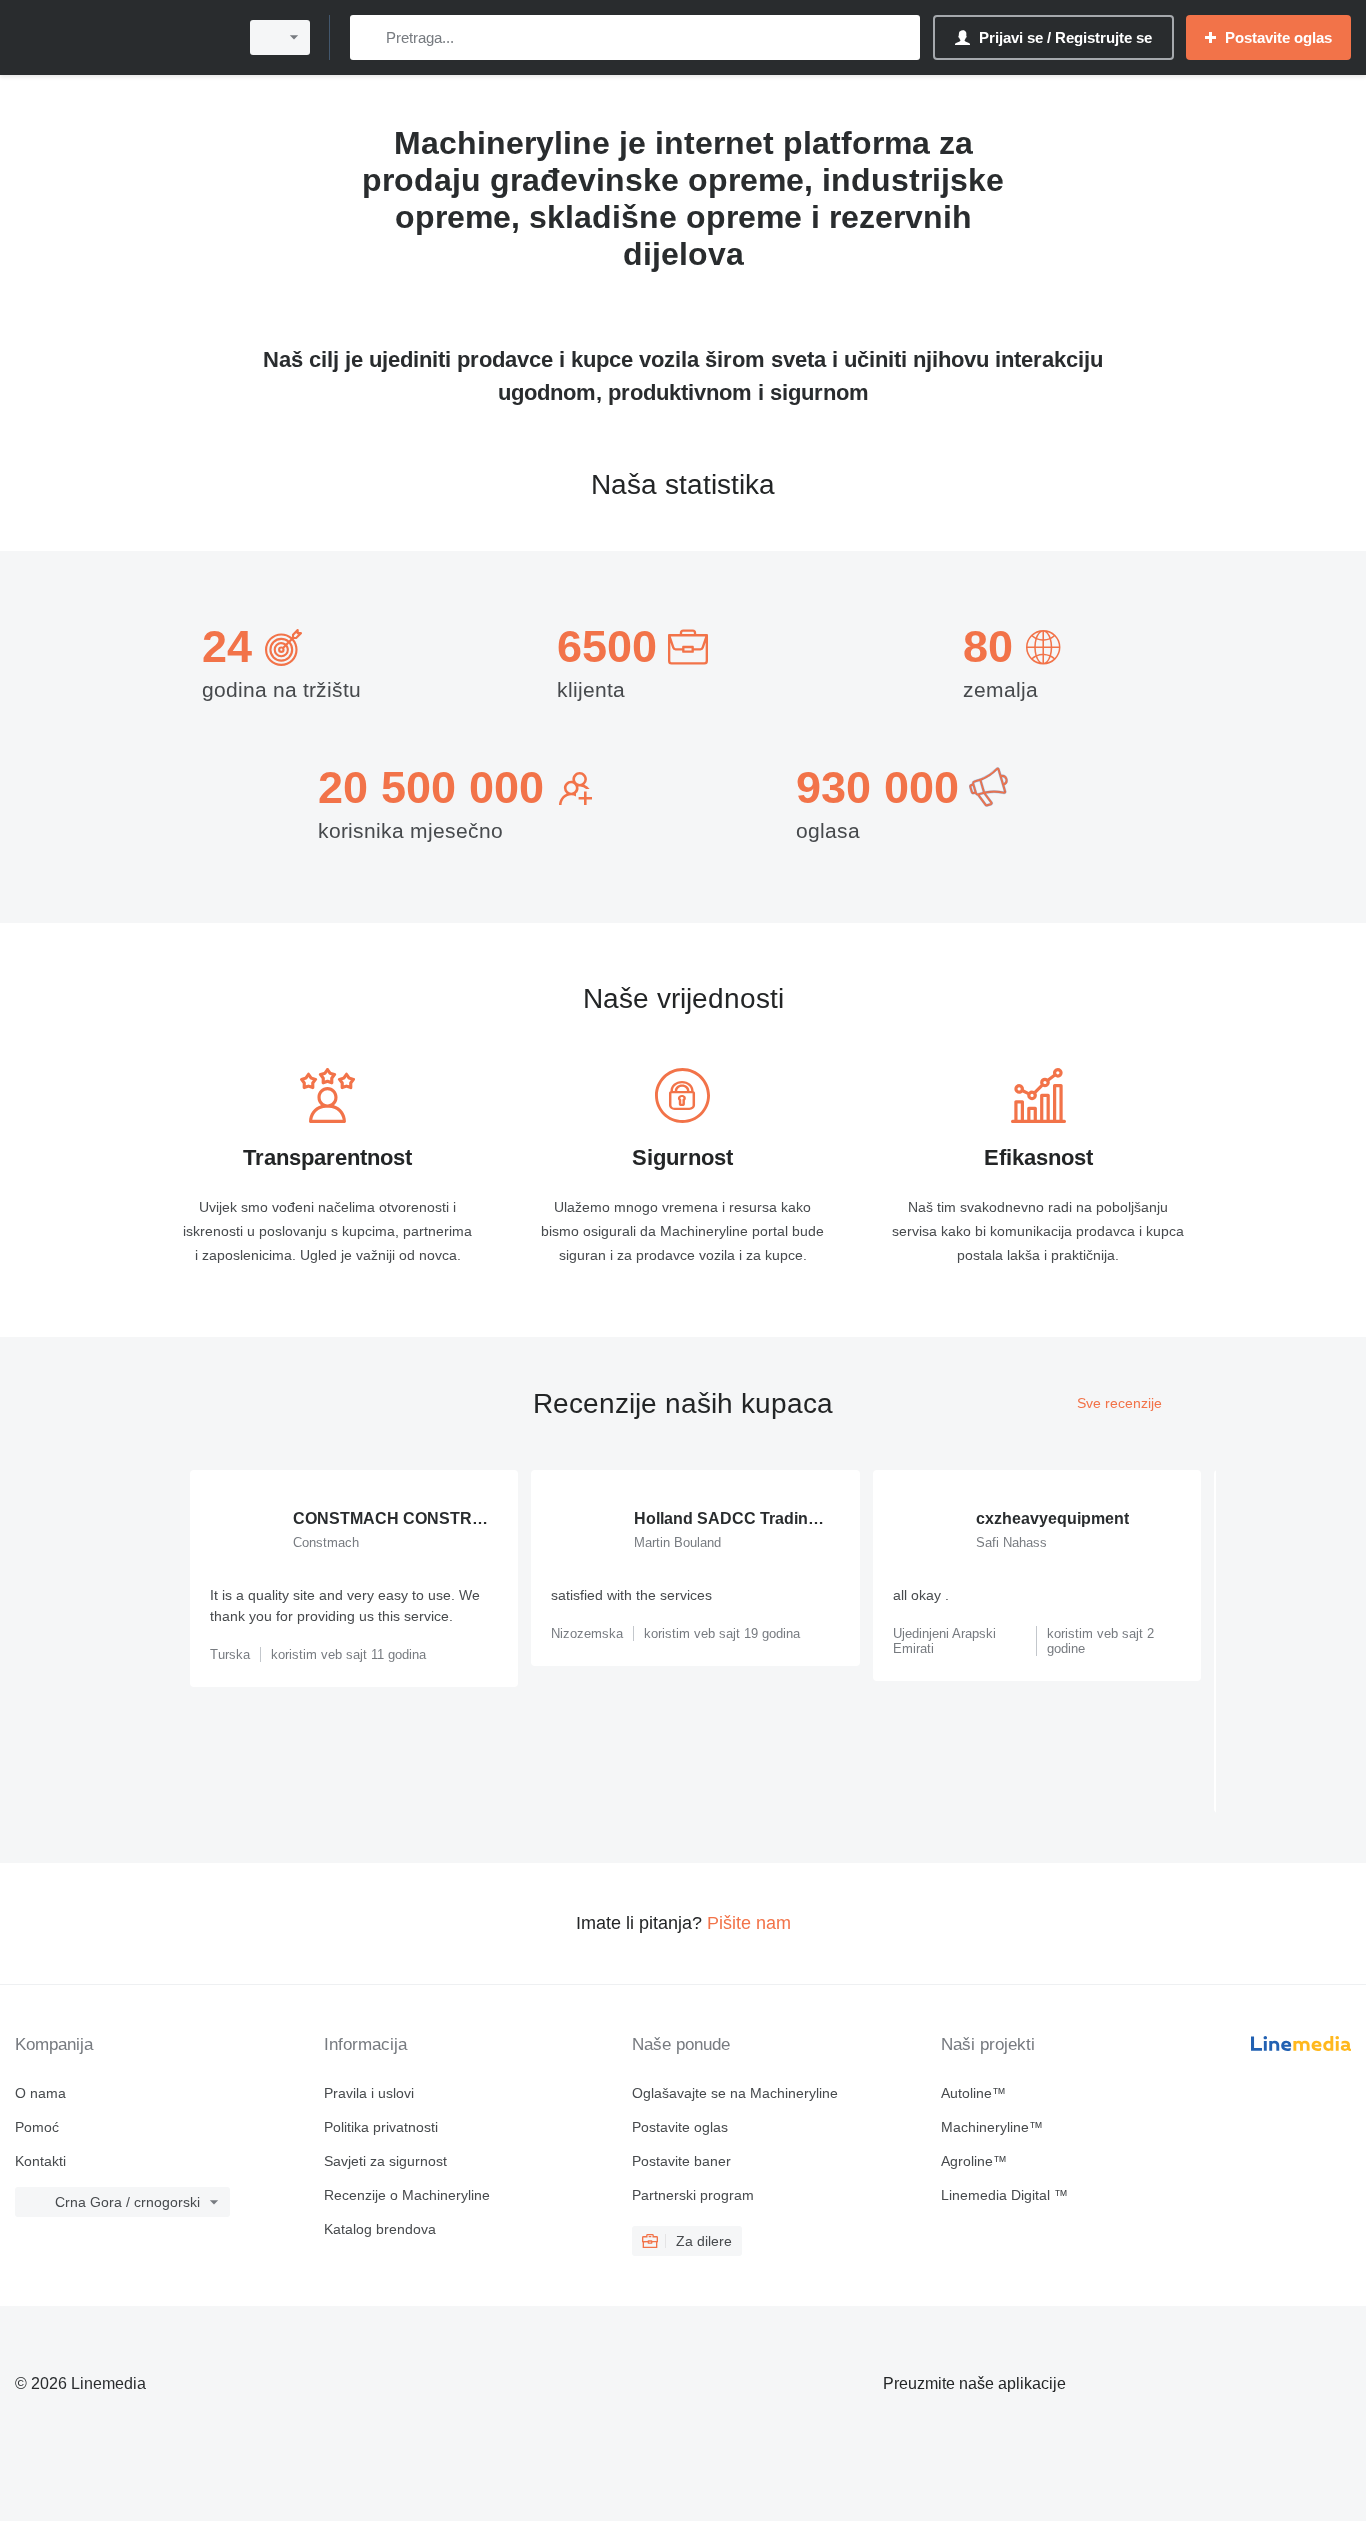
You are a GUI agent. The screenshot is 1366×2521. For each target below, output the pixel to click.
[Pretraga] (369, 37)
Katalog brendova (380, 2229)
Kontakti (40, 2161)
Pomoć (37, 2127)
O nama (40, 2093)
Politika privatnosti (381, 2127)
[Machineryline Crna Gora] (120, 37)
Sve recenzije (1119, 1403)
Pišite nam (749, 1923)
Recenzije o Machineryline (407, 2195)
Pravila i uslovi (369, 2093)
